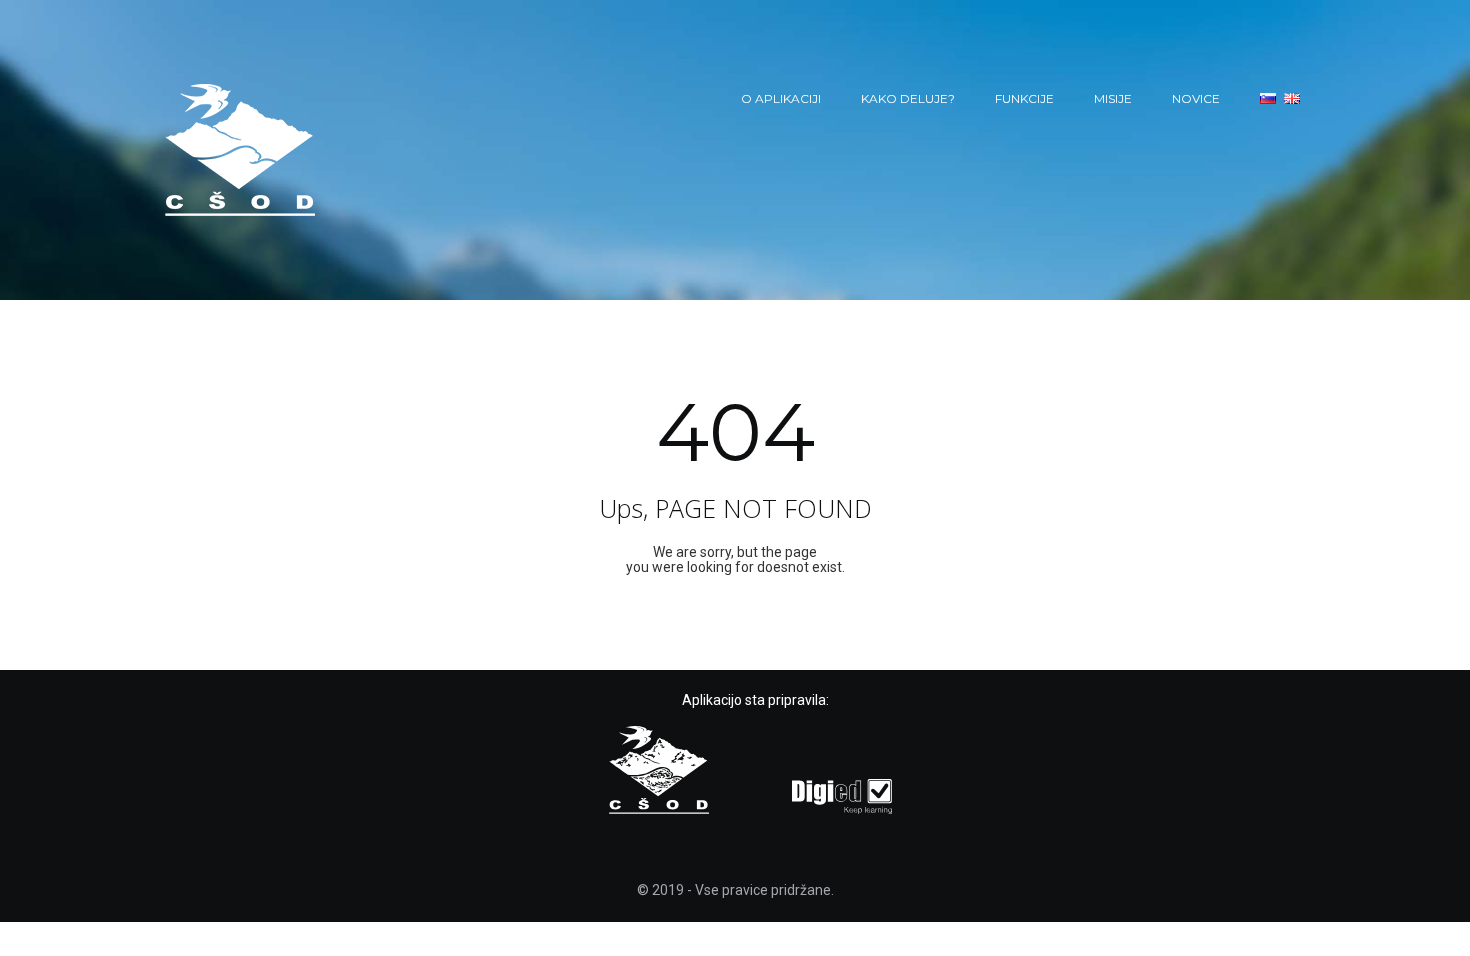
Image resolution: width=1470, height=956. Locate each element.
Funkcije (1024, 98)
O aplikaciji (781, 98)
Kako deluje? (908, 98)
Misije (1113, 98)
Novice (1196, 98)
